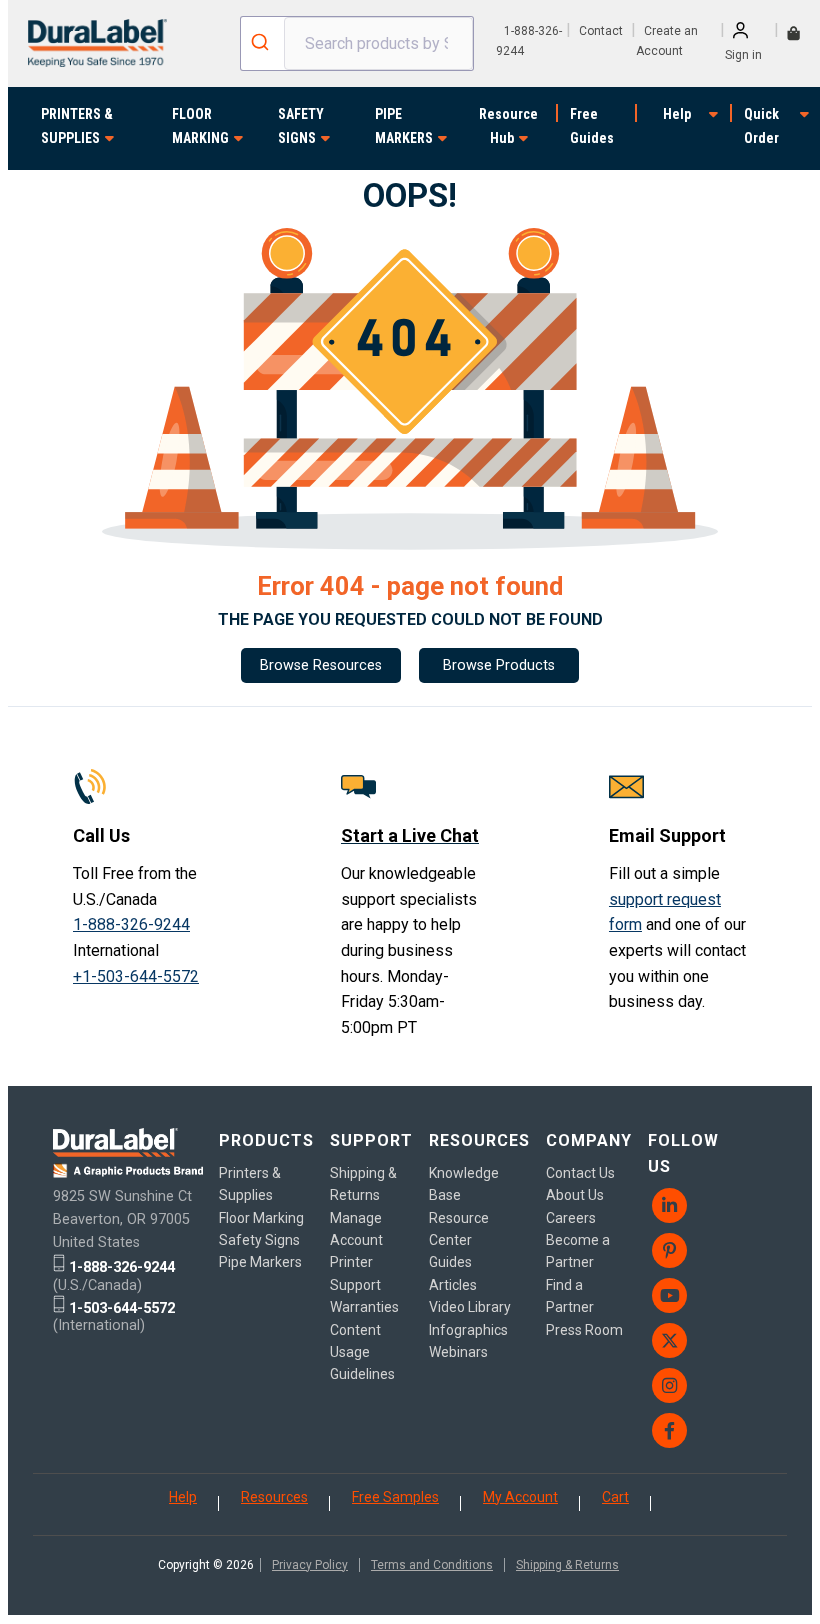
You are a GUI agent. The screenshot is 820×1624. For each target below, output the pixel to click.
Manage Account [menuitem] (356, 1229)
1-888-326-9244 (131, 924)
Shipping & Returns (567, 1565)
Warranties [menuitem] (364, 1307)
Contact (601, 31)
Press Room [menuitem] (584, 1330)
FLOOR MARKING (200, 126)
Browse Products (499, 665)
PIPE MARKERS (404, 126)
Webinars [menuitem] (458, 1352)
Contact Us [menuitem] (580, 1173)
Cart (615, 1497)
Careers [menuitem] (571, 1218)
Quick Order (761, 126)
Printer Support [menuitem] (355, 1273)
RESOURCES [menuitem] (479, 1140)
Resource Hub (508, 126)
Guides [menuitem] (450, 1262)
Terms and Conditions (432, 1565)
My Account (520, 1497)
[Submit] (262, 44)
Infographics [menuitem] (468, 1330)
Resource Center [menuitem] (459, 1229)
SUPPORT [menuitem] (371, 1140)
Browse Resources (321, 665)
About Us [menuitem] (575, 1195)
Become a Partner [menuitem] (578, 1251)
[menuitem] (693, 1205)
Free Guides (592, 126)
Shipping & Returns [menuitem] (363, 1184)
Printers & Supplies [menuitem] (250, 1184)
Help (677, 114)
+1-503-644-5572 (136, 976)
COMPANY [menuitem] (589, 1140)
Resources (274, 1497)
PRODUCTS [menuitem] (266, 1140)
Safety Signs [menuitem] (259, 1240)
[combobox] (357, 43)
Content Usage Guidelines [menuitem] (362, 1352)
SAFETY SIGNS (301, 126)
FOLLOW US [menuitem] (683, 1153)
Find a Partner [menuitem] (570, 1296)
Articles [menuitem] (453, 1285)
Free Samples (395, 1497)
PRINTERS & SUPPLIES (77, 126)
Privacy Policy (310, 1565)
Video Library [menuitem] (470, 1307)
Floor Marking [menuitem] (261, 1218)
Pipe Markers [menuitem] (260, 1262)
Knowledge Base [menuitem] (464, 1184)
